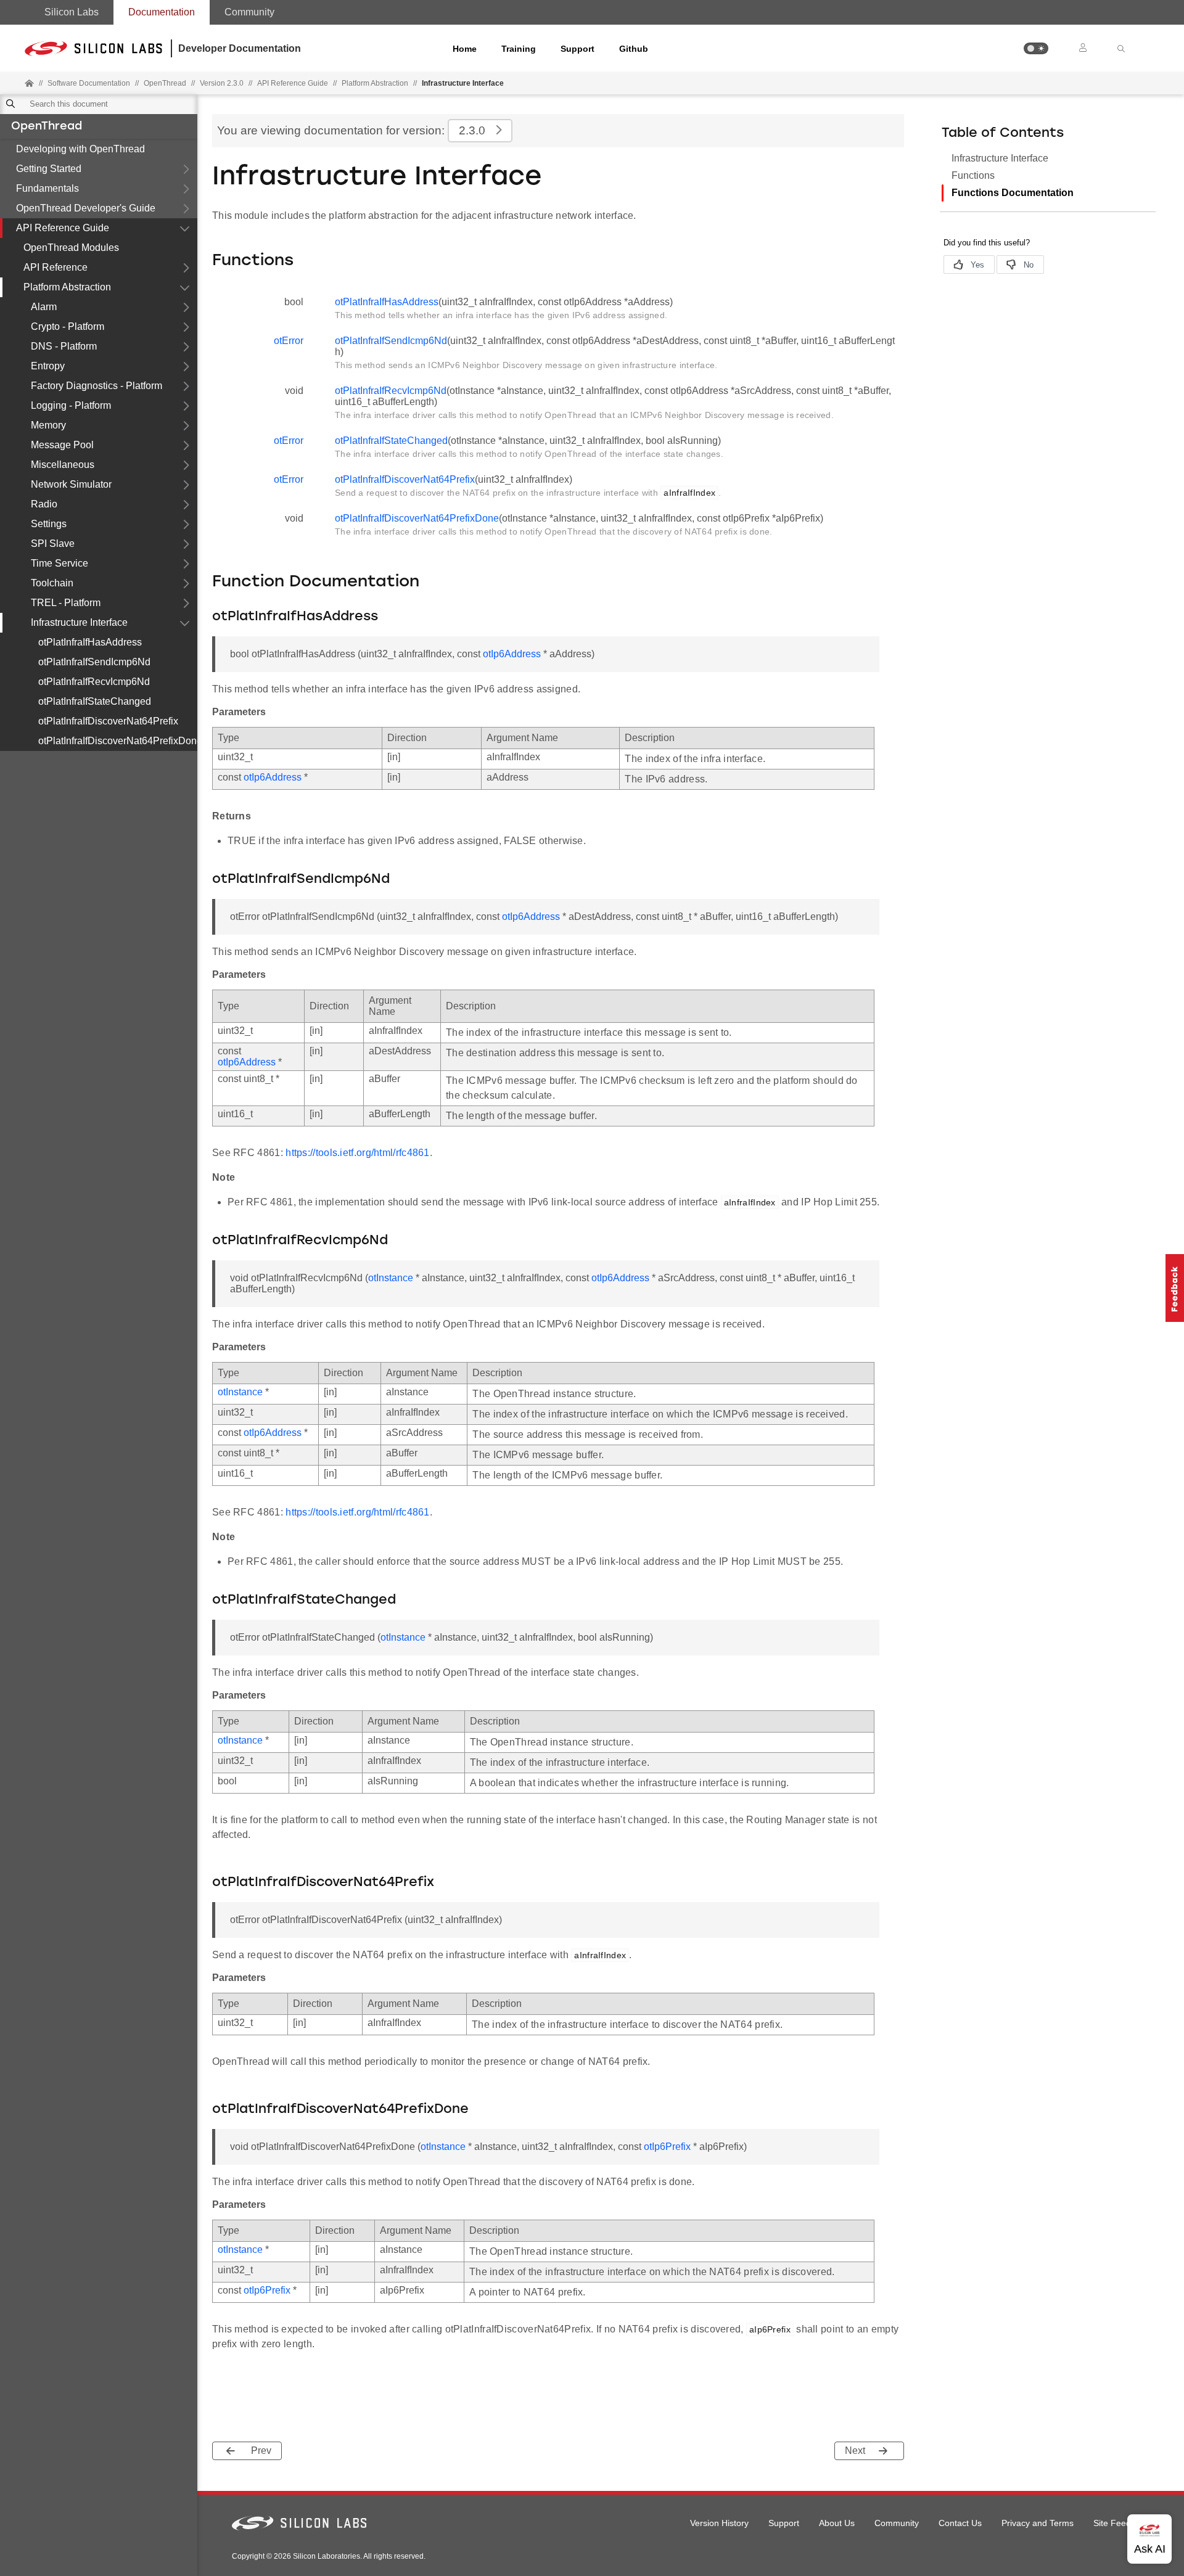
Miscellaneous (63, 465)
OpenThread (47, 127)
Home (465, 49)
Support (578, 49)
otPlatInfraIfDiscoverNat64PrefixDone (118, 741)
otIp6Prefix (667, 2147)
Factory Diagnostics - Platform (97, 386)
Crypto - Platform (68, 326)
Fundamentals (47, 188)
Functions (973, 175)
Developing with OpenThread (80, 149)
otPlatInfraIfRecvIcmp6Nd (94, 682)
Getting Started (49, 169)
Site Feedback (1121, 2523)
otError (289, 341)
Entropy (48, 366)
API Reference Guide (63, 228)
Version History (719, 2523)
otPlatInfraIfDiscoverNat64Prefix (108, 721)
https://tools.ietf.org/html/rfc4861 (358, 1153)
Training (519, 49)
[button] (1036, 48)
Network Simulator (71, 484)
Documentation (162, 12)
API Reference (55, 267)
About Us (837, 2523)
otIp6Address (512, 654)
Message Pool (62, 445)
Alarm (44, 307)
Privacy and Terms (1038, 2523)
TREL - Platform (66, 603)
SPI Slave (53, 544)
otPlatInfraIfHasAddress (90, 642)
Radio (44, 504)
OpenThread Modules (71, 248)
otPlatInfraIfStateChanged (95, 701)
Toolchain (52, 583)
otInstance (391, 1278)
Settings (49, 524)
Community (249, 12)
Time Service (60, 563)
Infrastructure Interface (79, 622)
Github (634, 49)
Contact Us (960, 2523)
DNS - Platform (64, 346)
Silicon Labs (72, 12)
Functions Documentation (1013, 193)
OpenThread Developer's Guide (86, 208)
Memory (48, 425)
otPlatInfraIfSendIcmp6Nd (94, 662)
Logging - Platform (71, 405)
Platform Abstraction (375, 83)
